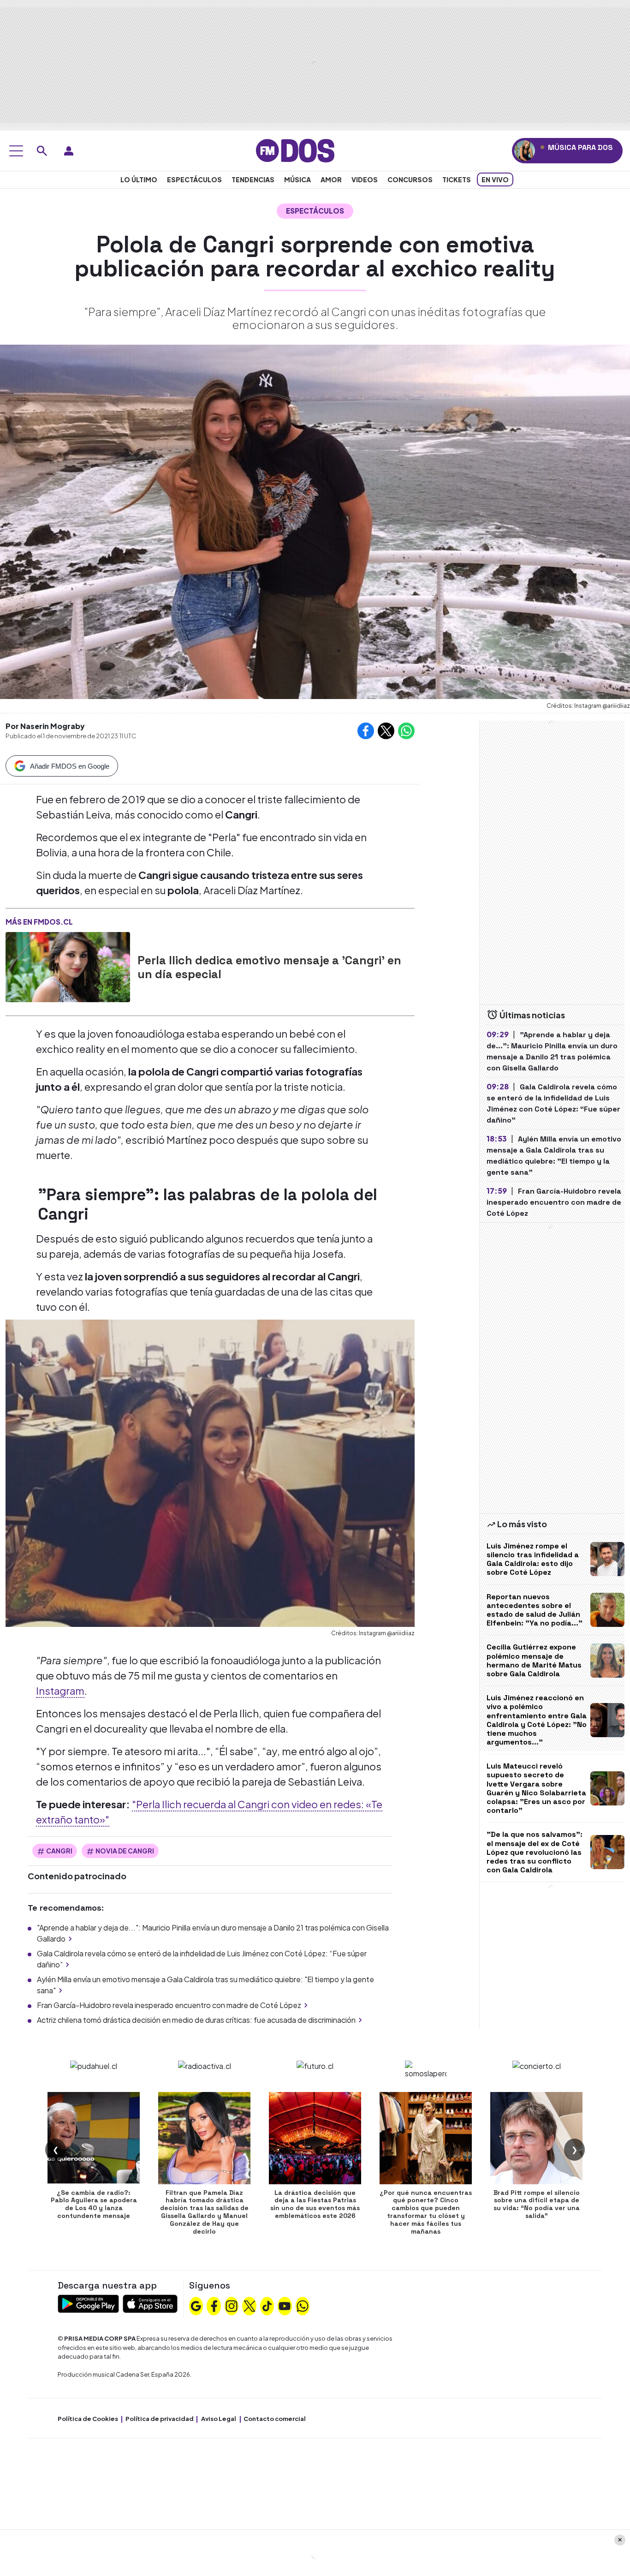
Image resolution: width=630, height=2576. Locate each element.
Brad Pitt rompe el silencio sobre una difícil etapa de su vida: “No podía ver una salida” (537, 2204)
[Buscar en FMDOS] (42, 151)
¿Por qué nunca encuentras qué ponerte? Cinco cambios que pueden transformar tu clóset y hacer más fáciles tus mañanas (426, 2212)
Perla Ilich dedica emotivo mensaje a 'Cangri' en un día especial (269, 967)
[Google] (196, 2305)
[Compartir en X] (386, 731)
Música (297, 179)
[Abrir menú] (16, 151)
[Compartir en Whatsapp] (406, 731)
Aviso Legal (219, 2419)
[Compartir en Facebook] (366, 731)
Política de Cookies (88, 2419)
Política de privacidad (160, 2419)
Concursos (410, 179)
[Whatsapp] (303, 2305)
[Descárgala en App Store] (150, 2303)
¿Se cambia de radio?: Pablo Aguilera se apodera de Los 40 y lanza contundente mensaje (94, 2204)
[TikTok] (267, 2305)
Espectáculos (194, 179)
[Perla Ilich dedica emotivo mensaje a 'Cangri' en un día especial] (68, 967)
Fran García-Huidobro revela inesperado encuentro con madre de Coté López (169, 2005)
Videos (365, 179)
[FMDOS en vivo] (525, 151)
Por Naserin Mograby (45, 726)
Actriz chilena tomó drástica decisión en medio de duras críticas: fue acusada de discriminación (196, 2020)
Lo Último (139, 179)
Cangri (59, 1851)
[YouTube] (285, 2305)
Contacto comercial (275, 2419)
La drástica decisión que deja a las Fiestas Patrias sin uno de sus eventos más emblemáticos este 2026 (315, 2204)
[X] (250, 2305)
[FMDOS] (295, 150)
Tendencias (253, 179)
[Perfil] (69, 151)
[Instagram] (232, 2305)
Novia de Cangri (125, 1851)
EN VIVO (495, 179)
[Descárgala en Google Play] (88, 2303)
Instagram (60, 1691)
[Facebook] (214, 2305)
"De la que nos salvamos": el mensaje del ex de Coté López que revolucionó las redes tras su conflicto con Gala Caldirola (535, 1852)
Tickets (457, 179)
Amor (331, 179)
